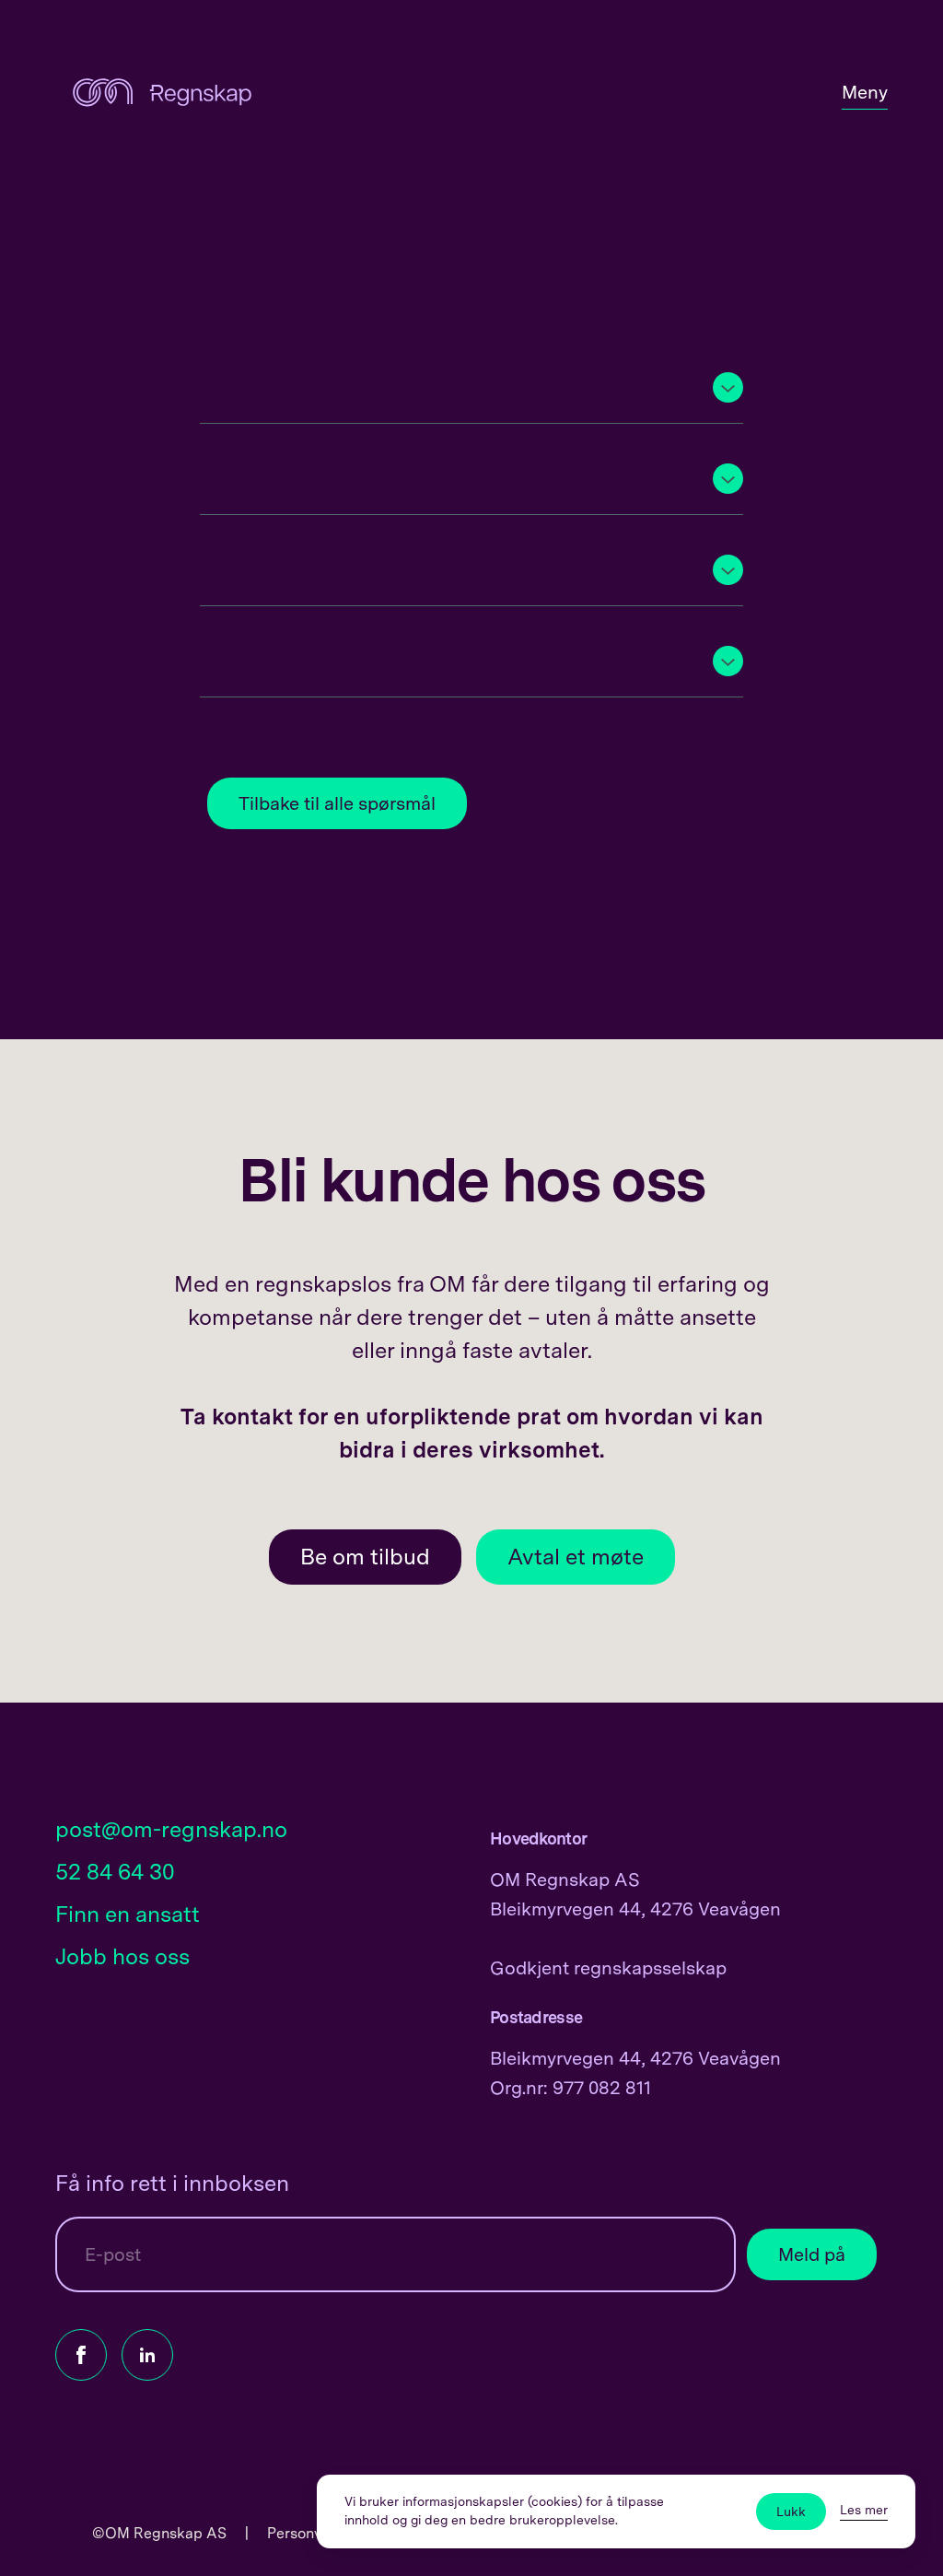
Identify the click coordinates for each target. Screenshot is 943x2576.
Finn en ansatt (128, 1914)
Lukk (791, 2512)
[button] (471, 387)
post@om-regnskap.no (171, 1829)
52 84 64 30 (115, 1872)
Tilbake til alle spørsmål (337, 803)
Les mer (864, 2510)
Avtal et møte (576, 1557)
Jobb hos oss (122, 1956)
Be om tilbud (365, 1557)
